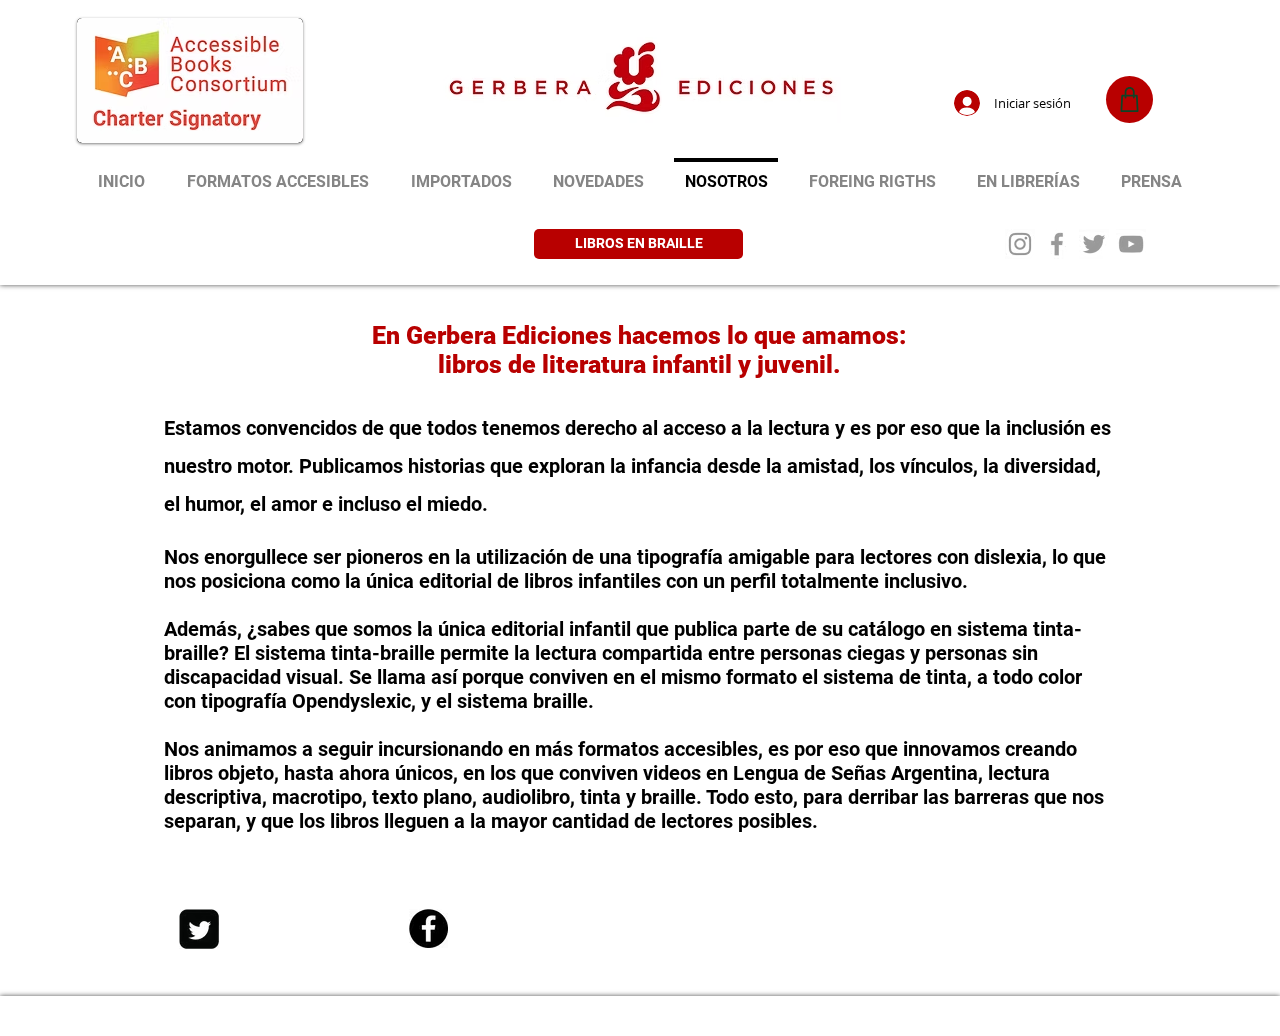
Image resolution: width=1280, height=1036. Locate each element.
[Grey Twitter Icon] (1094, 244)
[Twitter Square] (199, 929)
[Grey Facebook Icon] (1057, 244)
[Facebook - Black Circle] (428, 928)
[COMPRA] (1129, 99)
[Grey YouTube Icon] (1131, 244)
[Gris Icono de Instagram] (1020, 244)
